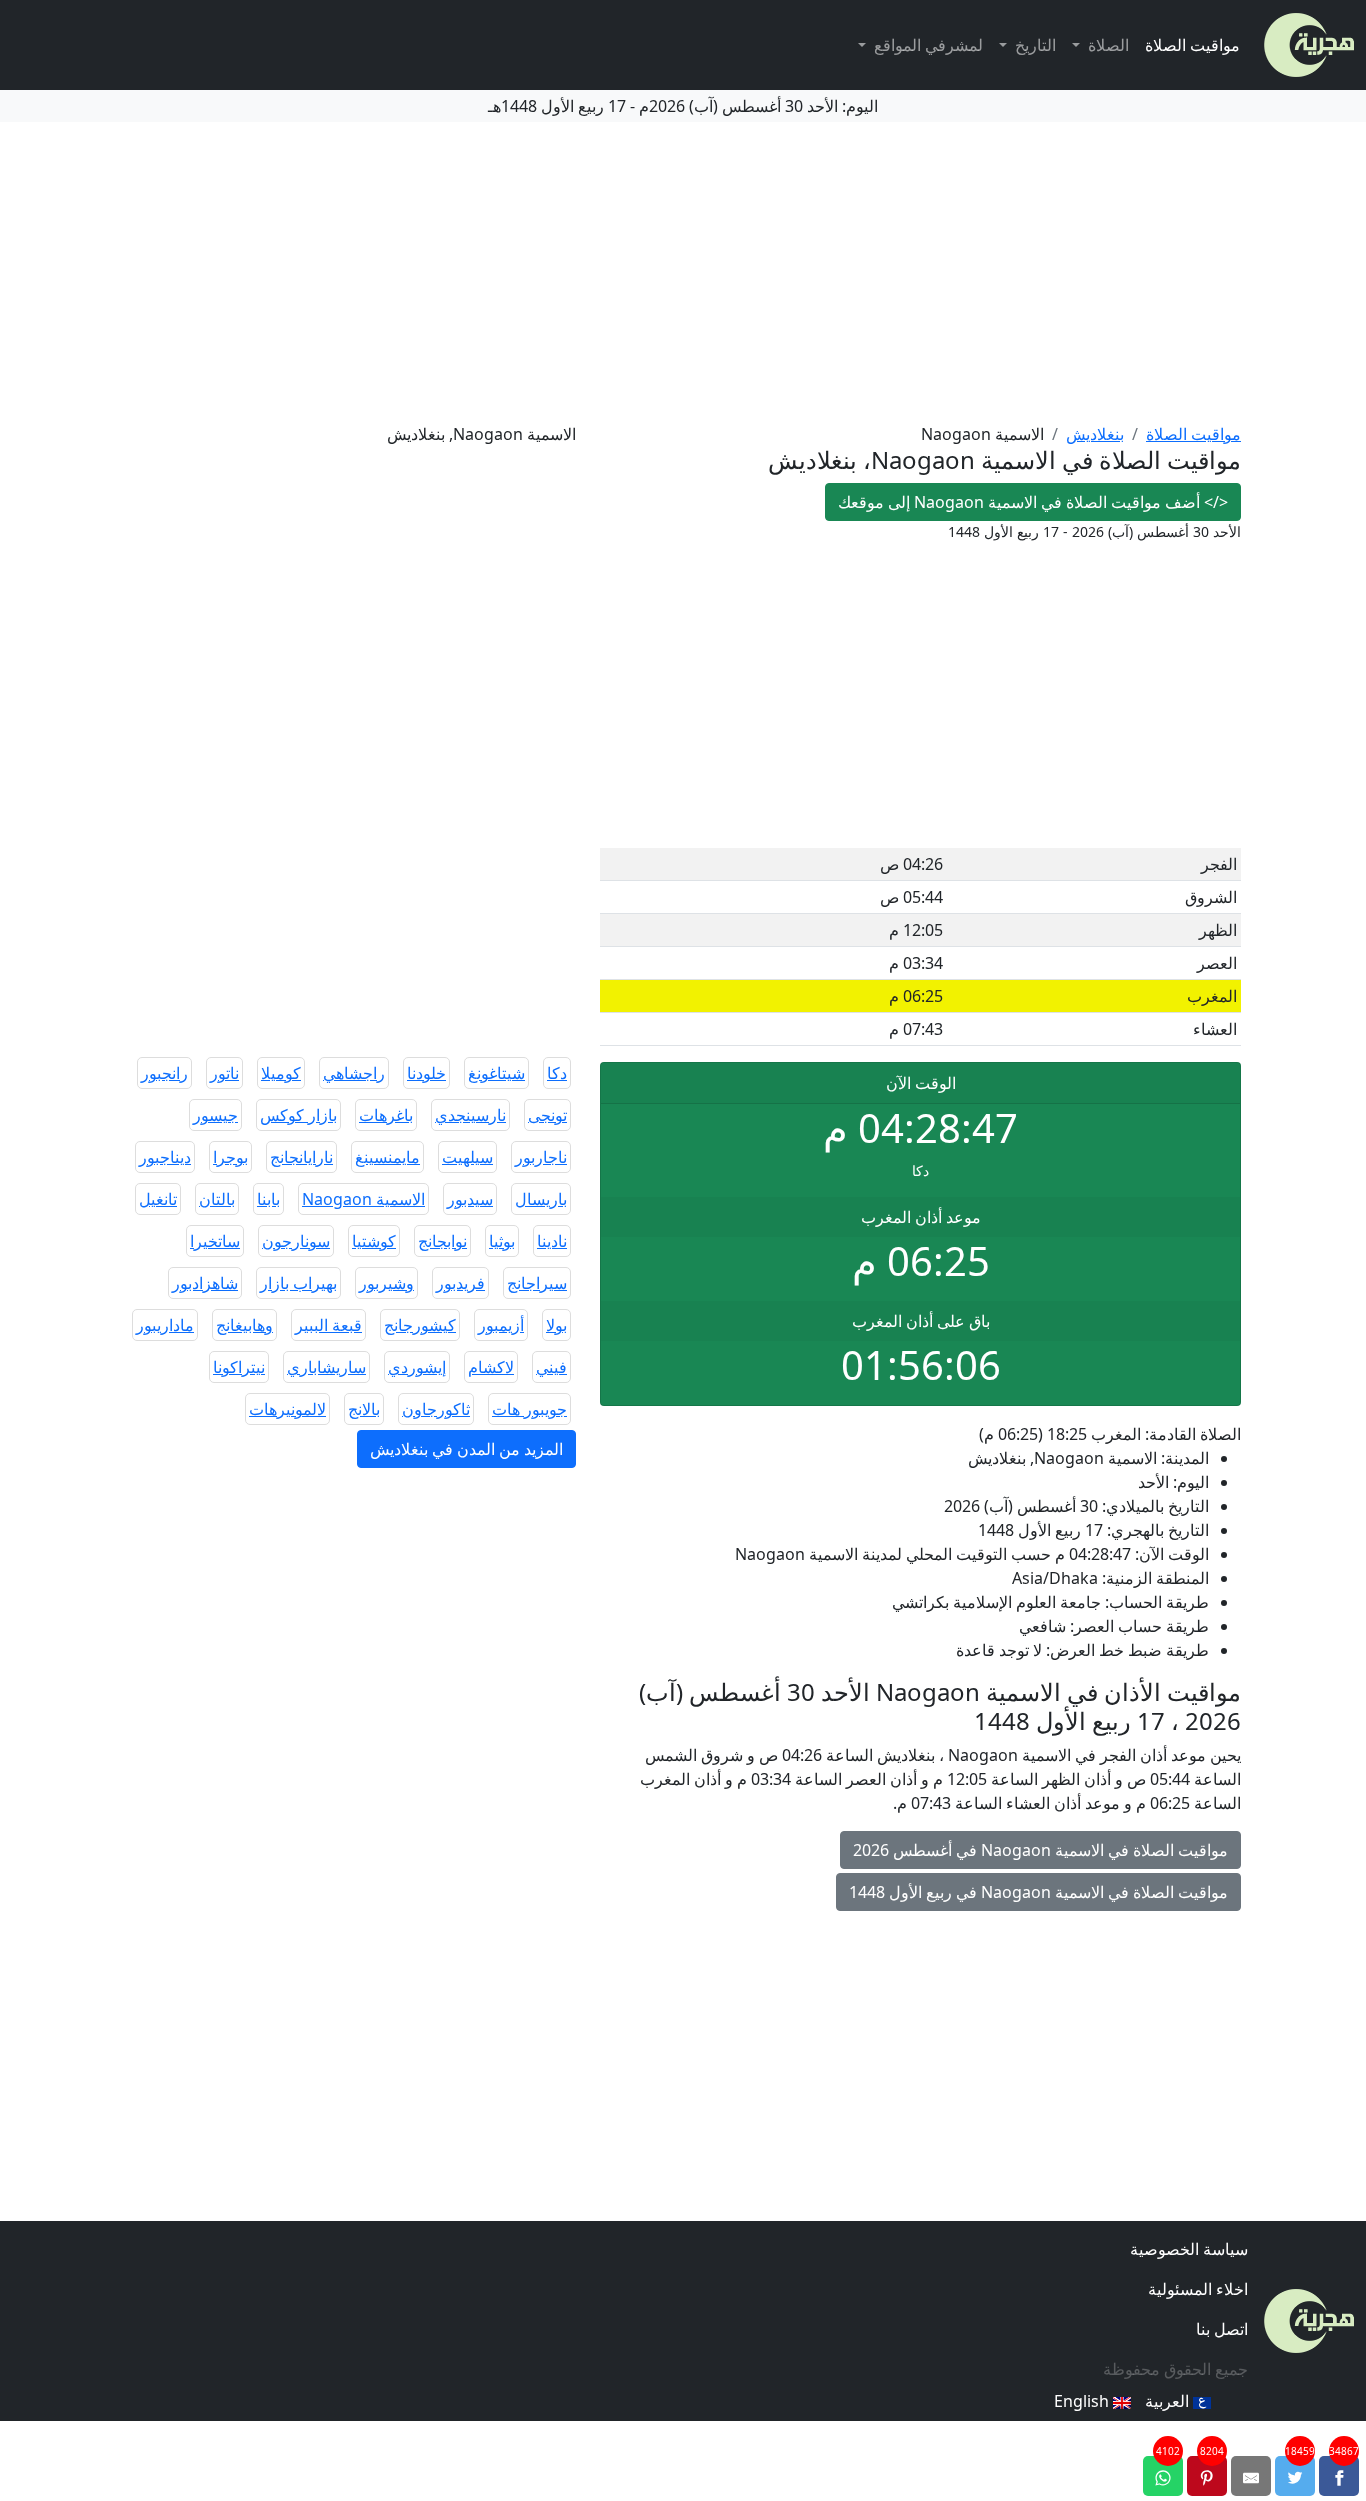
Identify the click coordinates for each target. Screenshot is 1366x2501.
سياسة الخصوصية (1189, 2249)
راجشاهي (354, 1073)
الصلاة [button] (1106, 45)
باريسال (541, 1199)
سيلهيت (467, 1157)
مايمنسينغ (387, 1157)
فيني (551, 1367)
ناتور (224, 1073)
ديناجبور (165, 1157)
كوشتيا (374, 1241)
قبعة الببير (328, 1325)
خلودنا (426, 1073)
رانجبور (164, 1073)
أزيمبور (501, 1325)
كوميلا (281, 1073)
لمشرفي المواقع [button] (926, 45)
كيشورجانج (420, 1325)
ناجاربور (541, 1157)
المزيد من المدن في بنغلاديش (466, 1449)
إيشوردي (417, 1367)
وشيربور (386, 1283)
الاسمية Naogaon (363, 1199)
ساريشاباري (326, 1367)
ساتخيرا (215, 1241)
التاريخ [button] (1033, 45)
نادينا (552, 1241)
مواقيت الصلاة (1192, 45)
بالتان (217, 1199)
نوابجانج (442, 1241)
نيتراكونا (239, 1367)
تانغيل (158, 1199)
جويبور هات (529, 1409)
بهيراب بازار (298, 1283)
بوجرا (230, 1157)
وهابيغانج (244, 1325)
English (1083, 2401)
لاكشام (491, 1367)
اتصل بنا (1222, 2329)
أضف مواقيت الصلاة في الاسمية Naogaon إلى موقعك (1033, 502)
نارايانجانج (301, 1157)
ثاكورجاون (436, 1409)
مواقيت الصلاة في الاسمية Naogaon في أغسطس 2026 (1040, 1850)
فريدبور (460, 1283)
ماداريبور (165, 1325)
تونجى (547, 1115)
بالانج (364, 1409)
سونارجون (296, 1241)
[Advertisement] (683, 272)
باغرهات (386, 1115)
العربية (1169, 2401)
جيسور (215, 1115)
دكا (557, 1073)
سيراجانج (537, 1283)
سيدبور (470, 1199)
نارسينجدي (470, 1115)
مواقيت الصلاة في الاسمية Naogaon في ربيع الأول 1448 (1038, 1892)
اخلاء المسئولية (1198, 2289)
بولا (556, 1325)
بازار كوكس (298, 1115)
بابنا (268, 1199)
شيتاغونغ (496, 1073)
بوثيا (502, 1241)
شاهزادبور (205, 1283)
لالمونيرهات (287, 1409)
